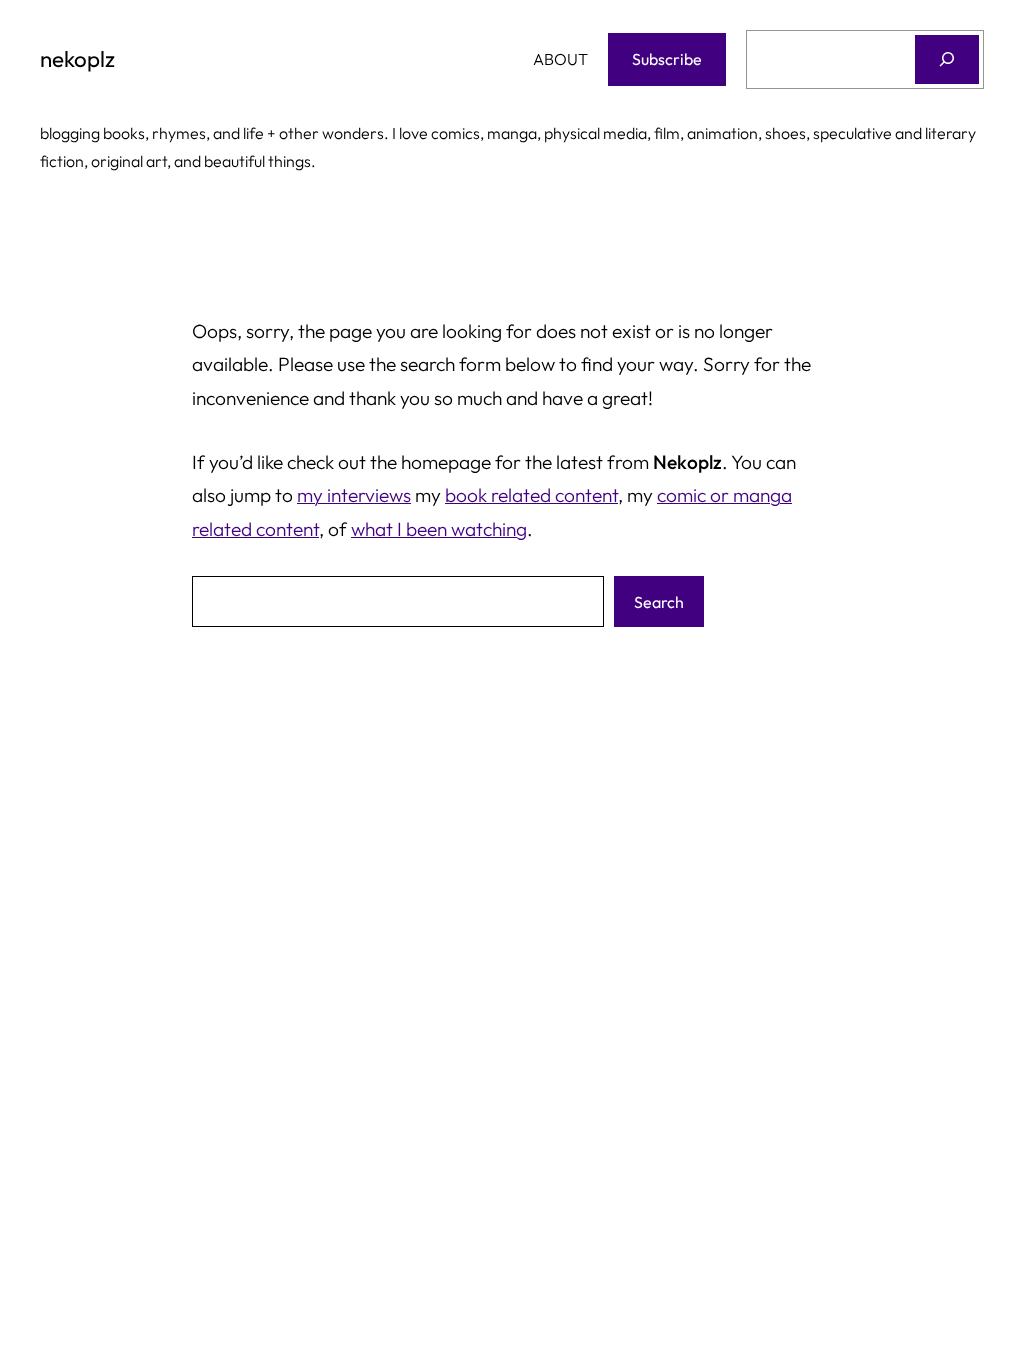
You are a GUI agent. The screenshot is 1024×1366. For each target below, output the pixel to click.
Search (659, 602)
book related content (531, 495)
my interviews (354, 495)
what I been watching (439, 529)
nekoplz (77, 59)
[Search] (947, 59)
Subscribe (667, 59)
